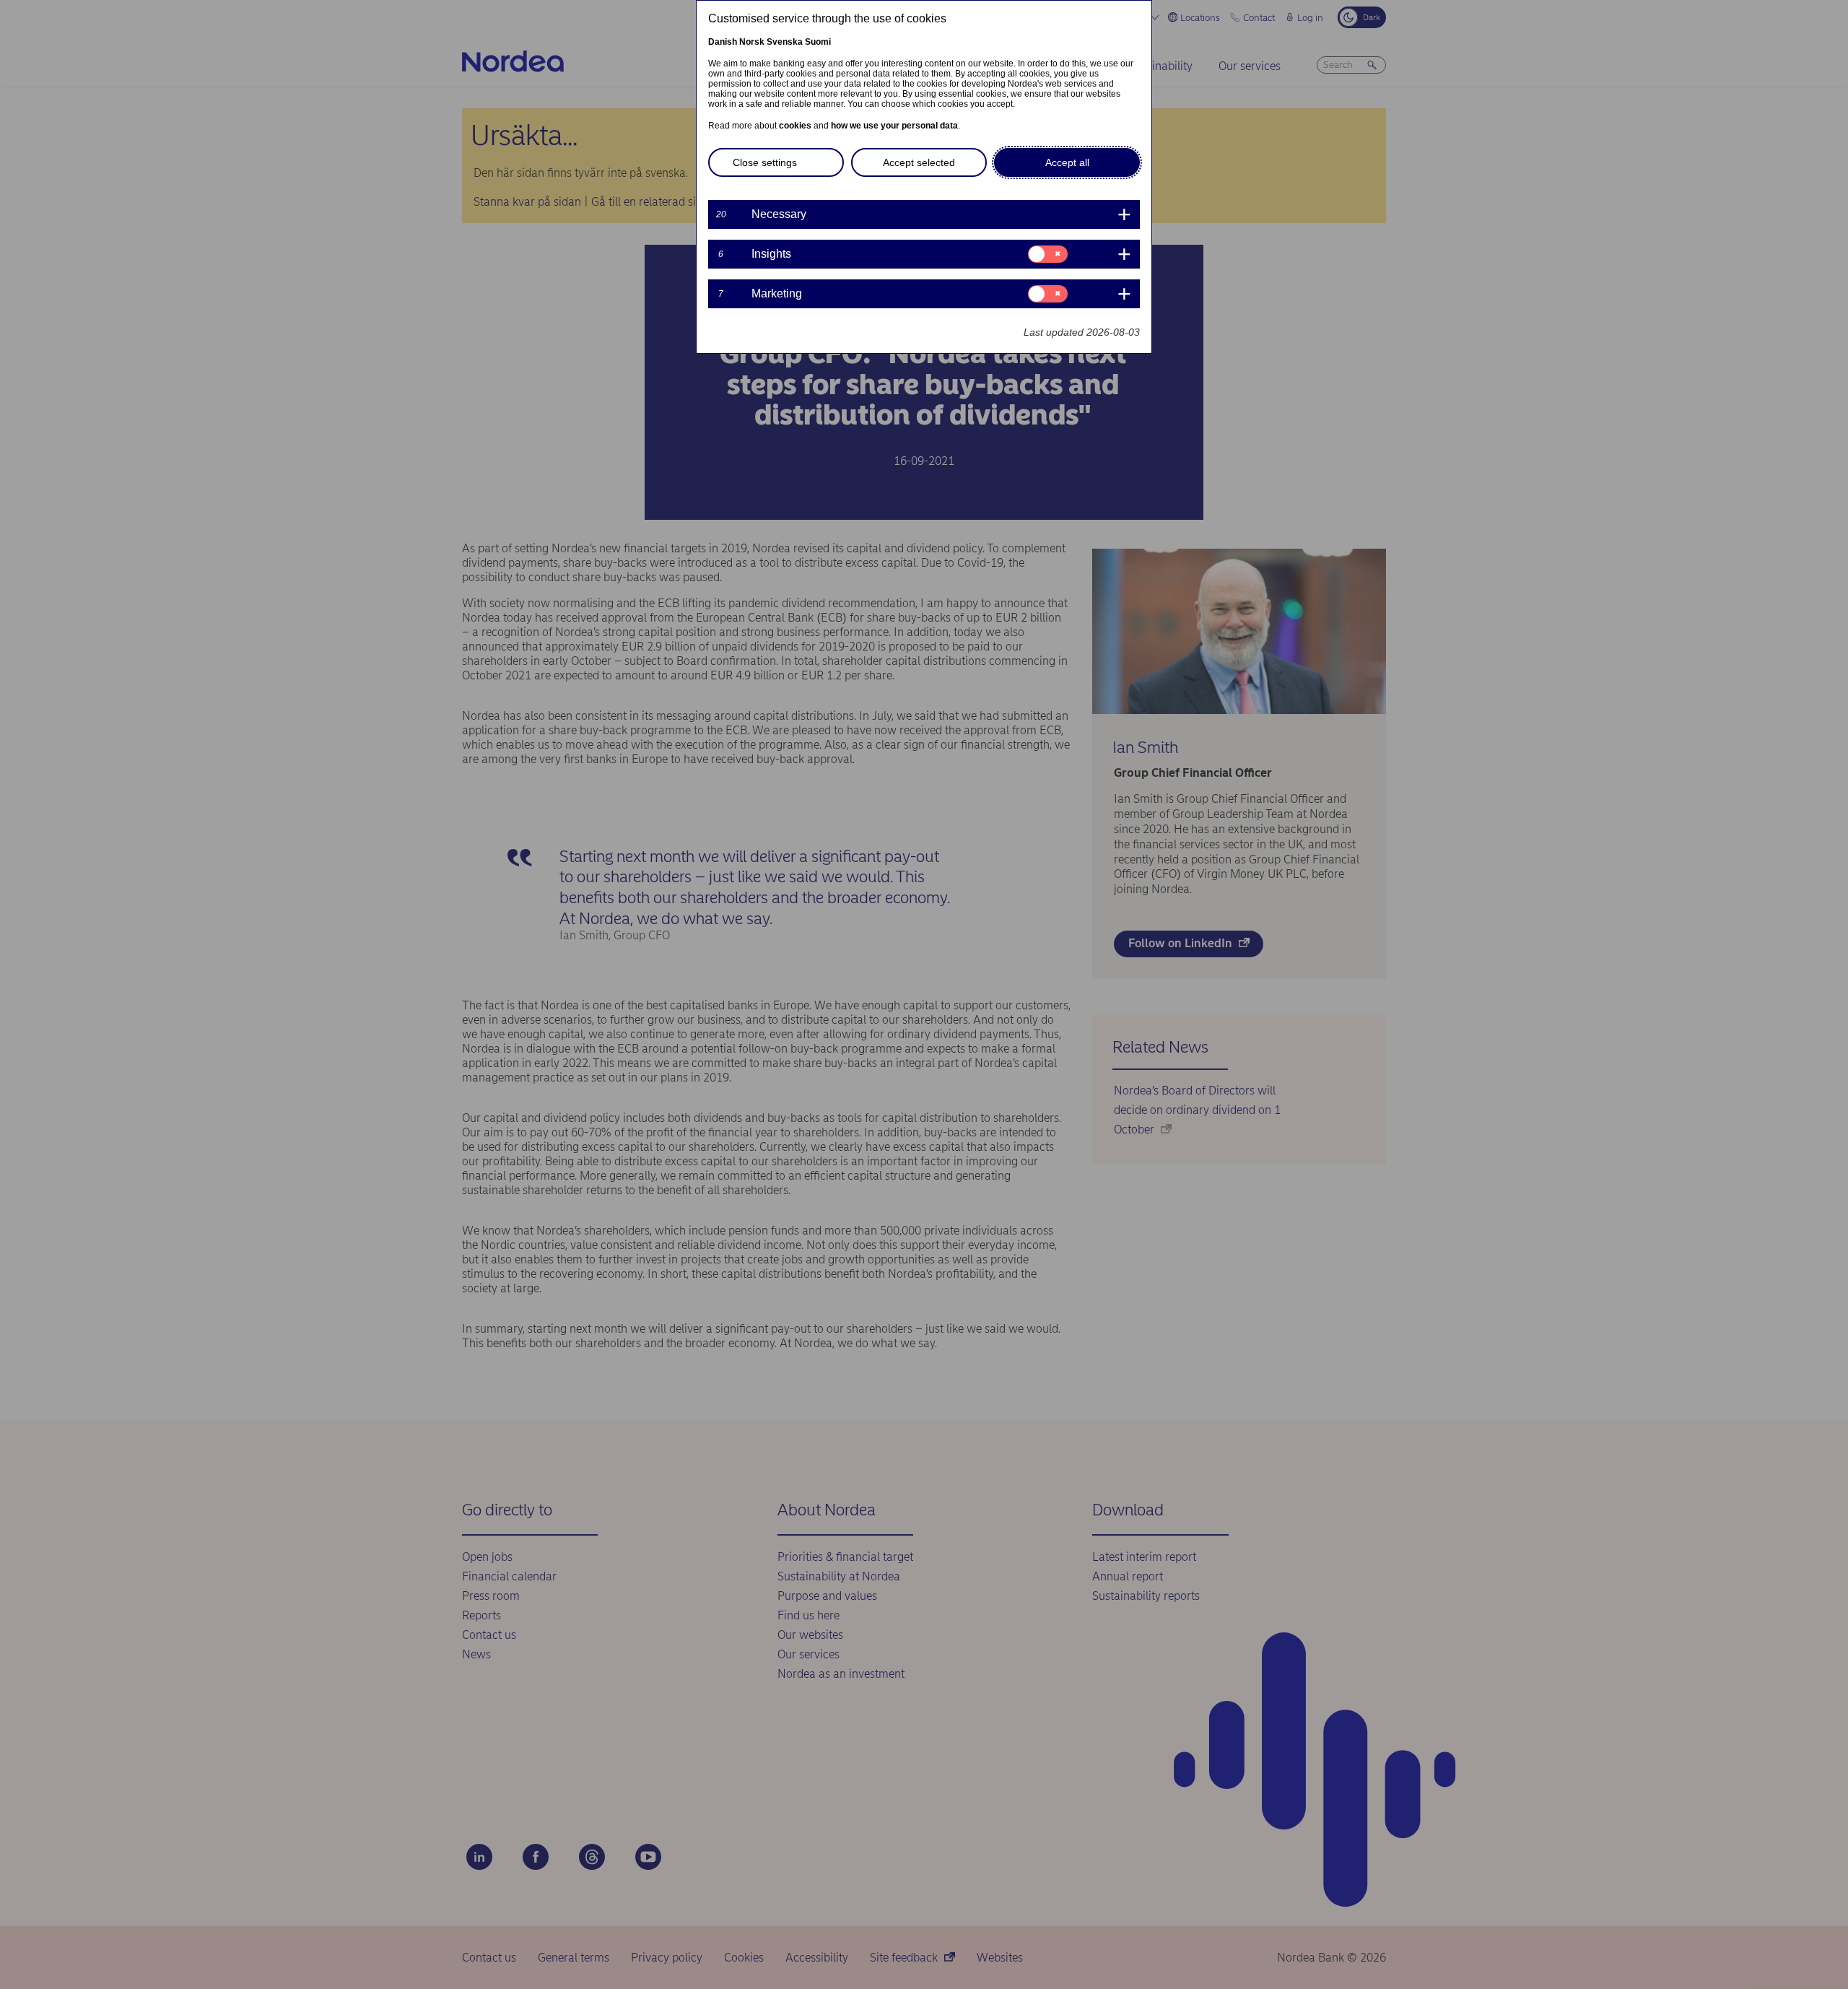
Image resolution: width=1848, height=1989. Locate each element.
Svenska (785, 42)
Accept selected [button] (919, 162)
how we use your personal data (894, 126)
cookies (795, 126)
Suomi (818, 42)
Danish (723, 42)
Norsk (752, 42)
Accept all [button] (1067, 162)
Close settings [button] (765, 162)
